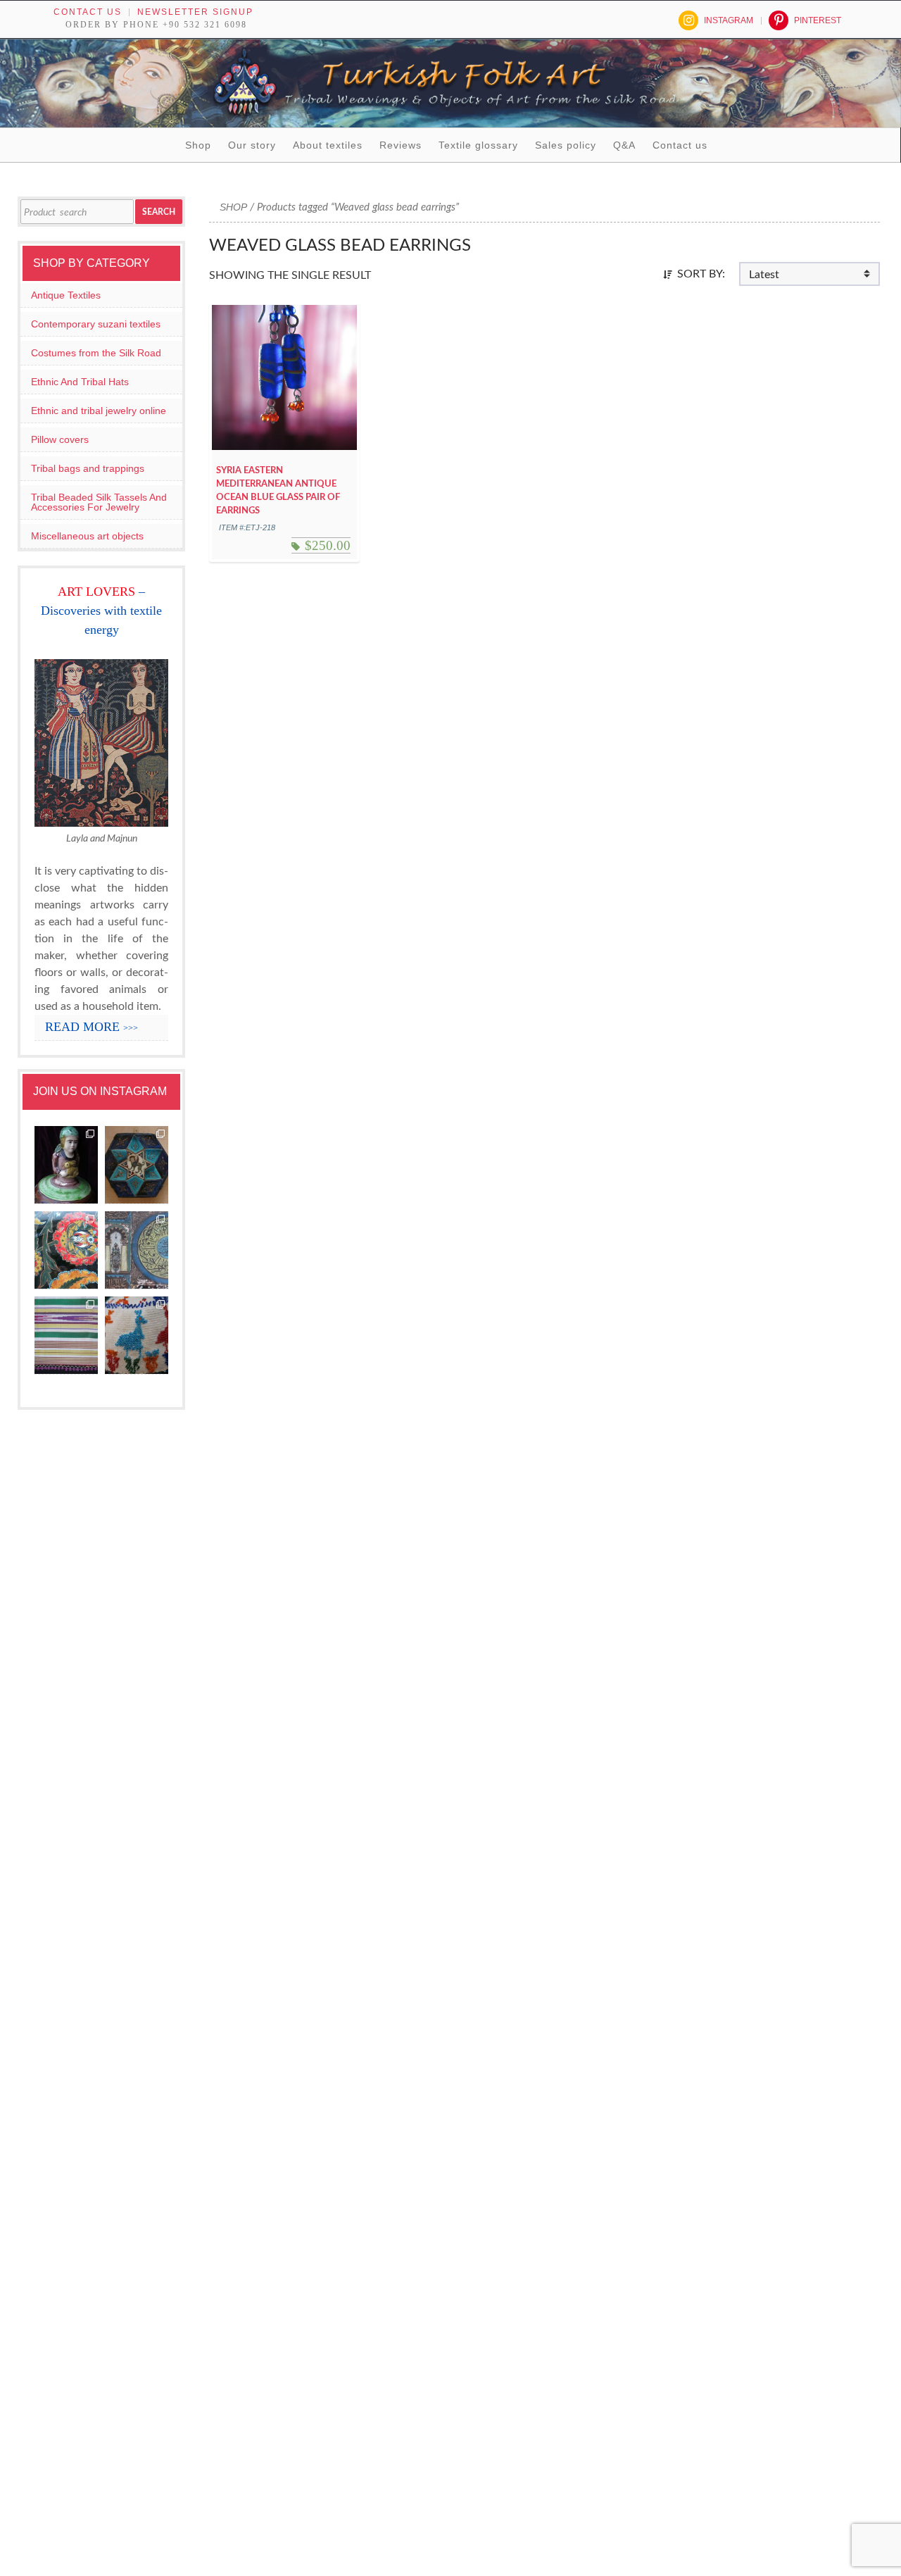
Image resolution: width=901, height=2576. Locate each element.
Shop (198, 145)
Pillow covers (60, 439)
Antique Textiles (66, 295)
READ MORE (92, 1027)
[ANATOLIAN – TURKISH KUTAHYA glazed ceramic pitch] (66, 1165)
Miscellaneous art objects (87, 536)
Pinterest (818, 20)
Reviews (401, 145)
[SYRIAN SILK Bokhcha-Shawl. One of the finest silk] (66, 1336)
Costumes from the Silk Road (96, 353)
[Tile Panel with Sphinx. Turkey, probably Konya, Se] (137, 1165)
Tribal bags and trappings (88, 468)
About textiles (328, 145)
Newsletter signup (195, 12)
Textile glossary (478, 145)
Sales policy (566, 145)
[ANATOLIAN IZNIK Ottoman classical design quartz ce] (66, 1250)
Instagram (729, 20)
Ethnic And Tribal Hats (80, 382)
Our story (252, 145)
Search (159, 212)
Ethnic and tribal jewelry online (99, 411)
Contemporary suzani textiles (96, 324)
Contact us (88, 12)
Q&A (624, 145)
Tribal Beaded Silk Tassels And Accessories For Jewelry (99, 502)
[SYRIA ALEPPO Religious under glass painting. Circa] (137, 1250)
